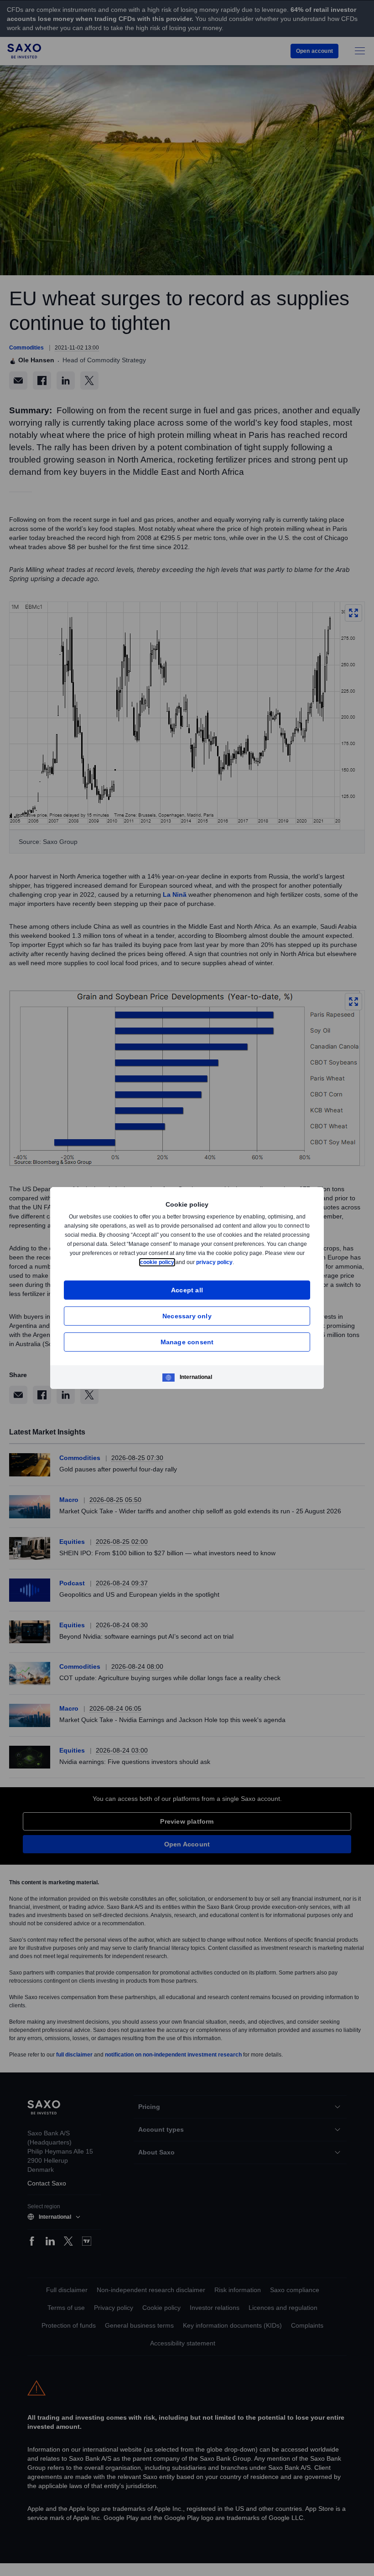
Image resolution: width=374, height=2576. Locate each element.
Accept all (187, 1290)
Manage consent (187, 1342)
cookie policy (178, 1262)
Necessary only (187, 1316)
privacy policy (236, 1262)
